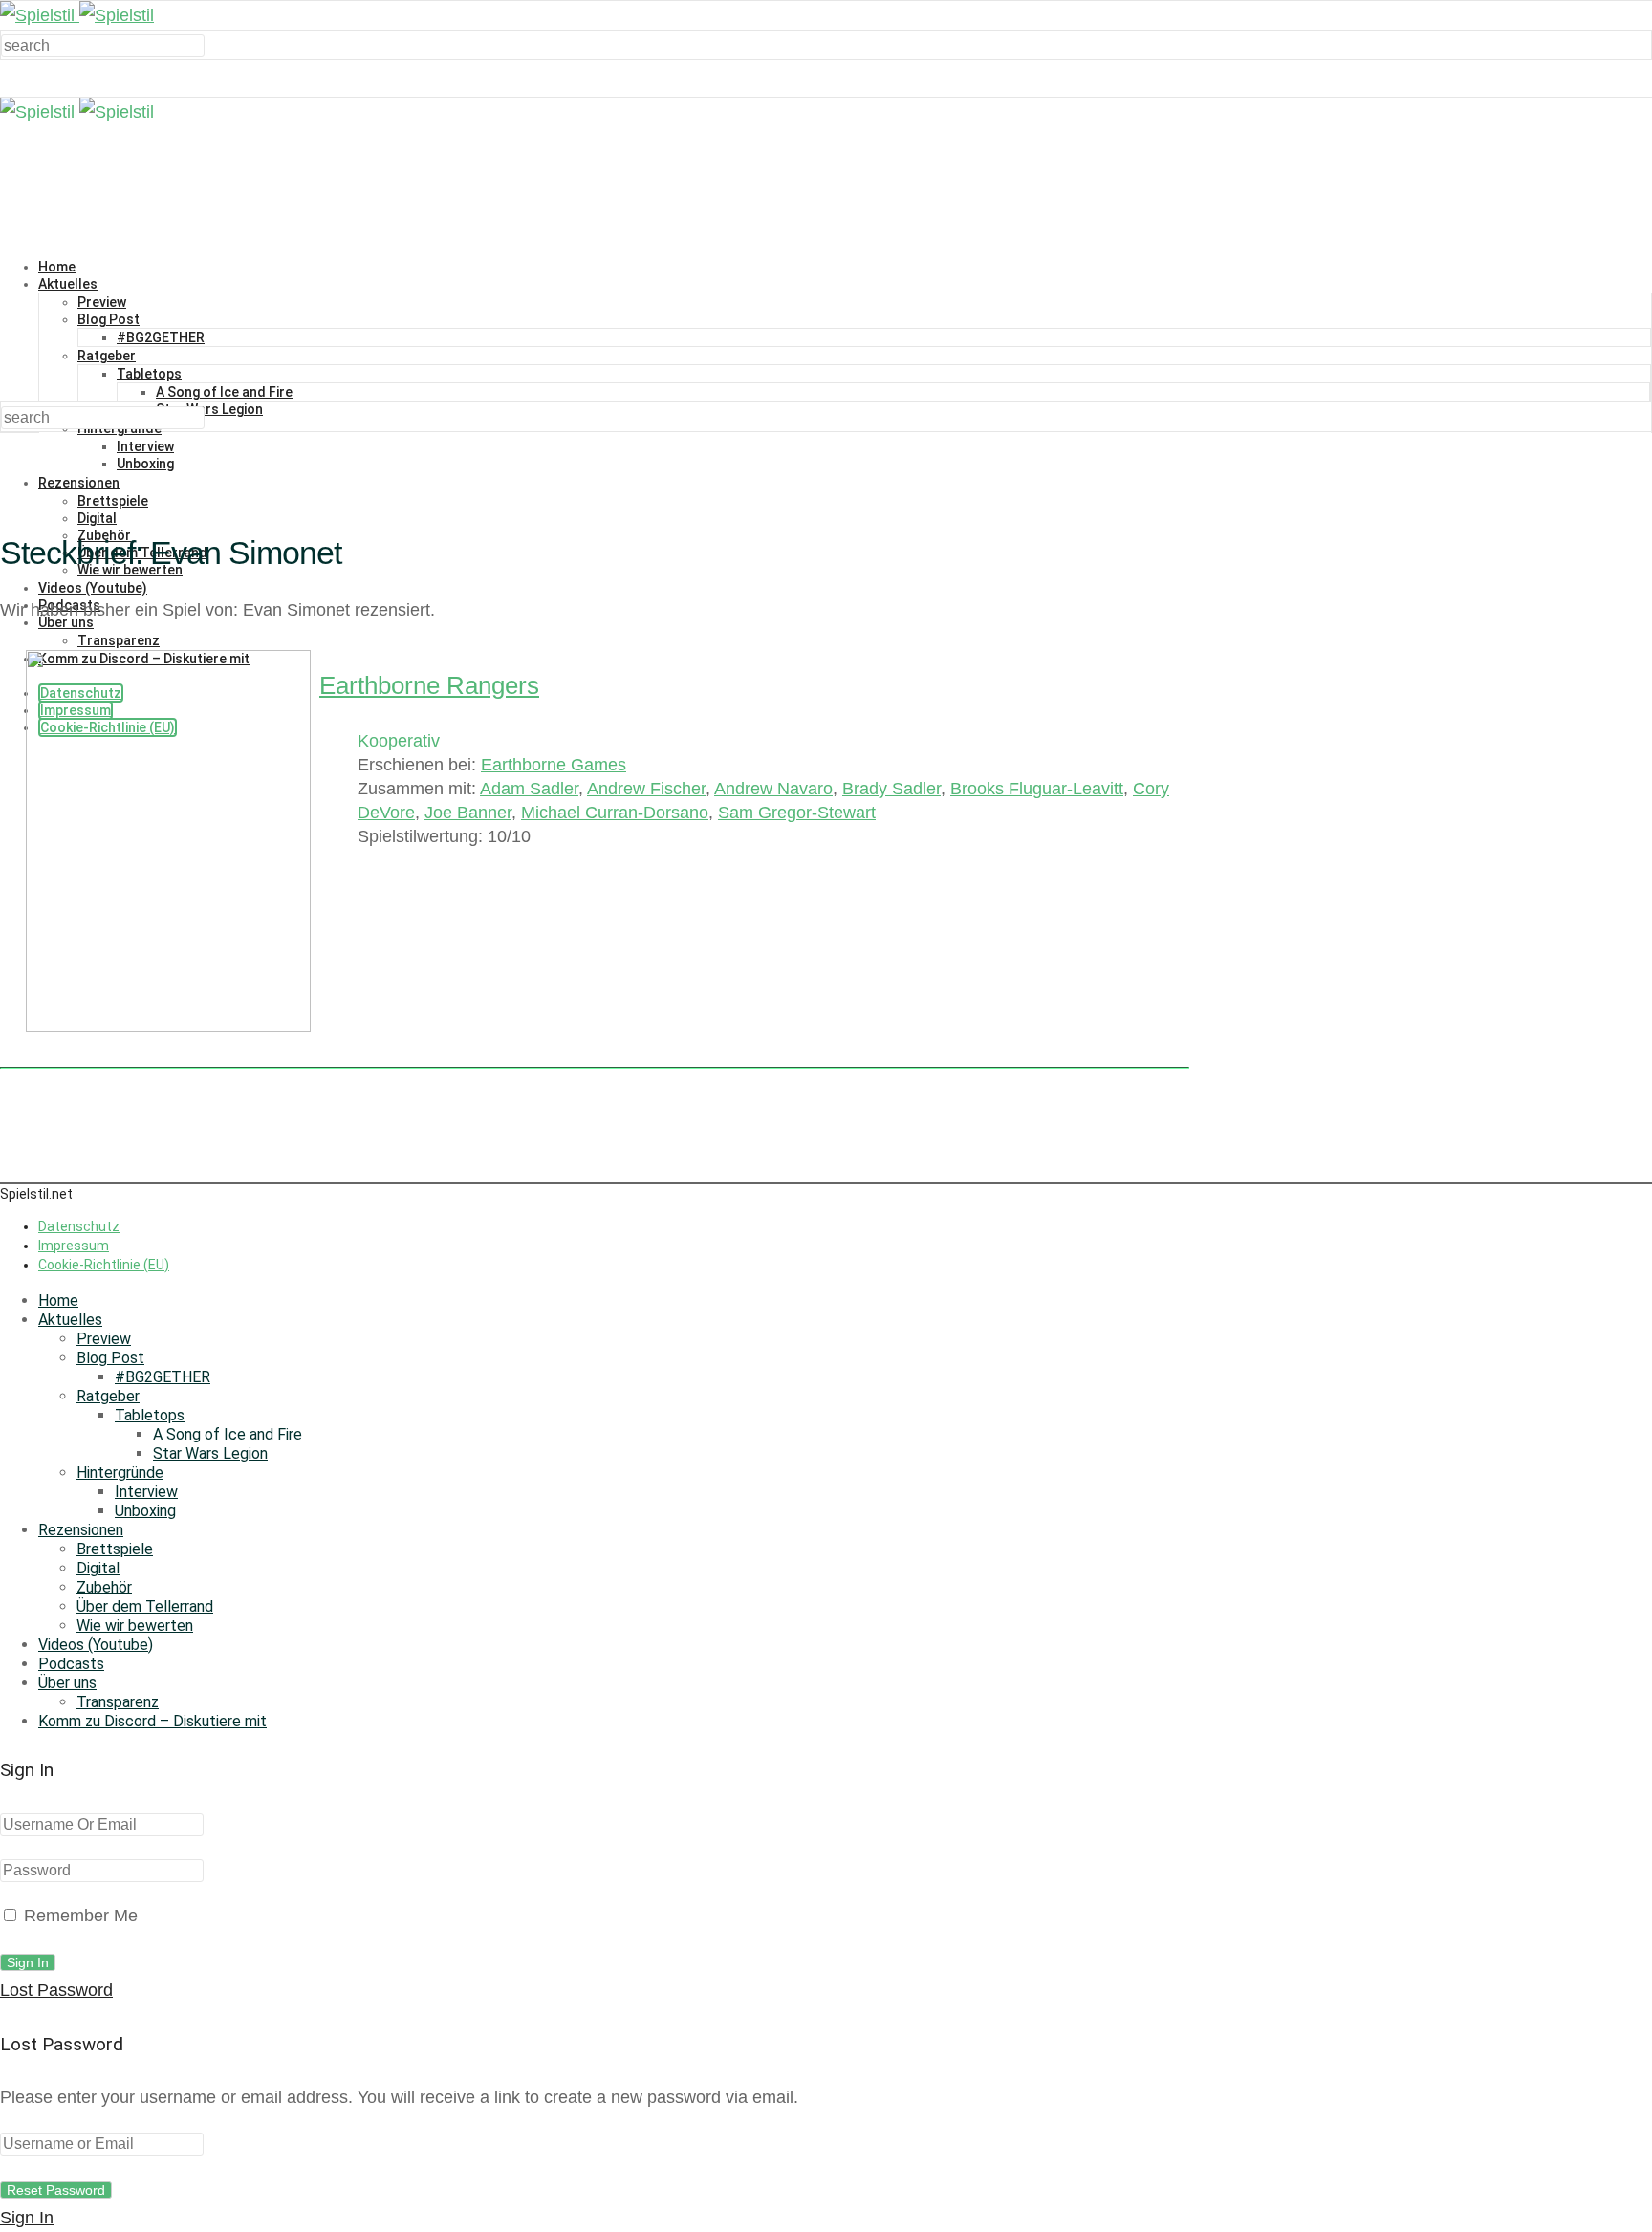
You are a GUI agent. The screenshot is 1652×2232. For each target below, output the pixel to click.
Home (57, 267)
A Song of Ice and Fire (224, 392)
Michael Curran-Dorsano (615, 813)
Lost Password (56, 1990)
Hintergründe (120, 1473)
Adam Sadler (529, 789)
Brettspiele (113, 501)
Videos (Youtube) (93, 588)
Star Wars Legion (209, 409)
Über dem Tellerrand (145, 1606)
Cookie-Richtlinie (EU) (104, 1265)
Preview (102, 302)
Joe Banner (468, 813)
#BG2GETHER (161, 337)
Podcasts (71, 1664)
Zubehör (104, 1587)
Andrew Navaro (773, 789)
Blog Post (109, 319)
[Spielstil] (77, 15)
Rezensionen (79, 483)
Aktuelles (68, 284)
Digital (97, 518)
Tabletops (149, 374)
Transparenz (118, 1702)
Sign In (27, 2218)
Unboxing (145, 464)
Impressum (74, 1246)
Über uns (67, 1683)
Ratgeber (107, 356)
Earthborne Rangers (429, 685)
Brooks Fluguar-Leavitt (1037, 789)
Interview (145, 446)
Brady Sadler (891, 789)
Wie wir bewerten (135, 1625)
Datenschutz (79, 1226)
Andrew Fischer (646, 789)
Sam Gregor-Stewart (797, 813)
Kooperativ (399, 741)
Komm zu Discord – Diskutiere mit (152, 1721)
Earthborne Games (554, 765)
